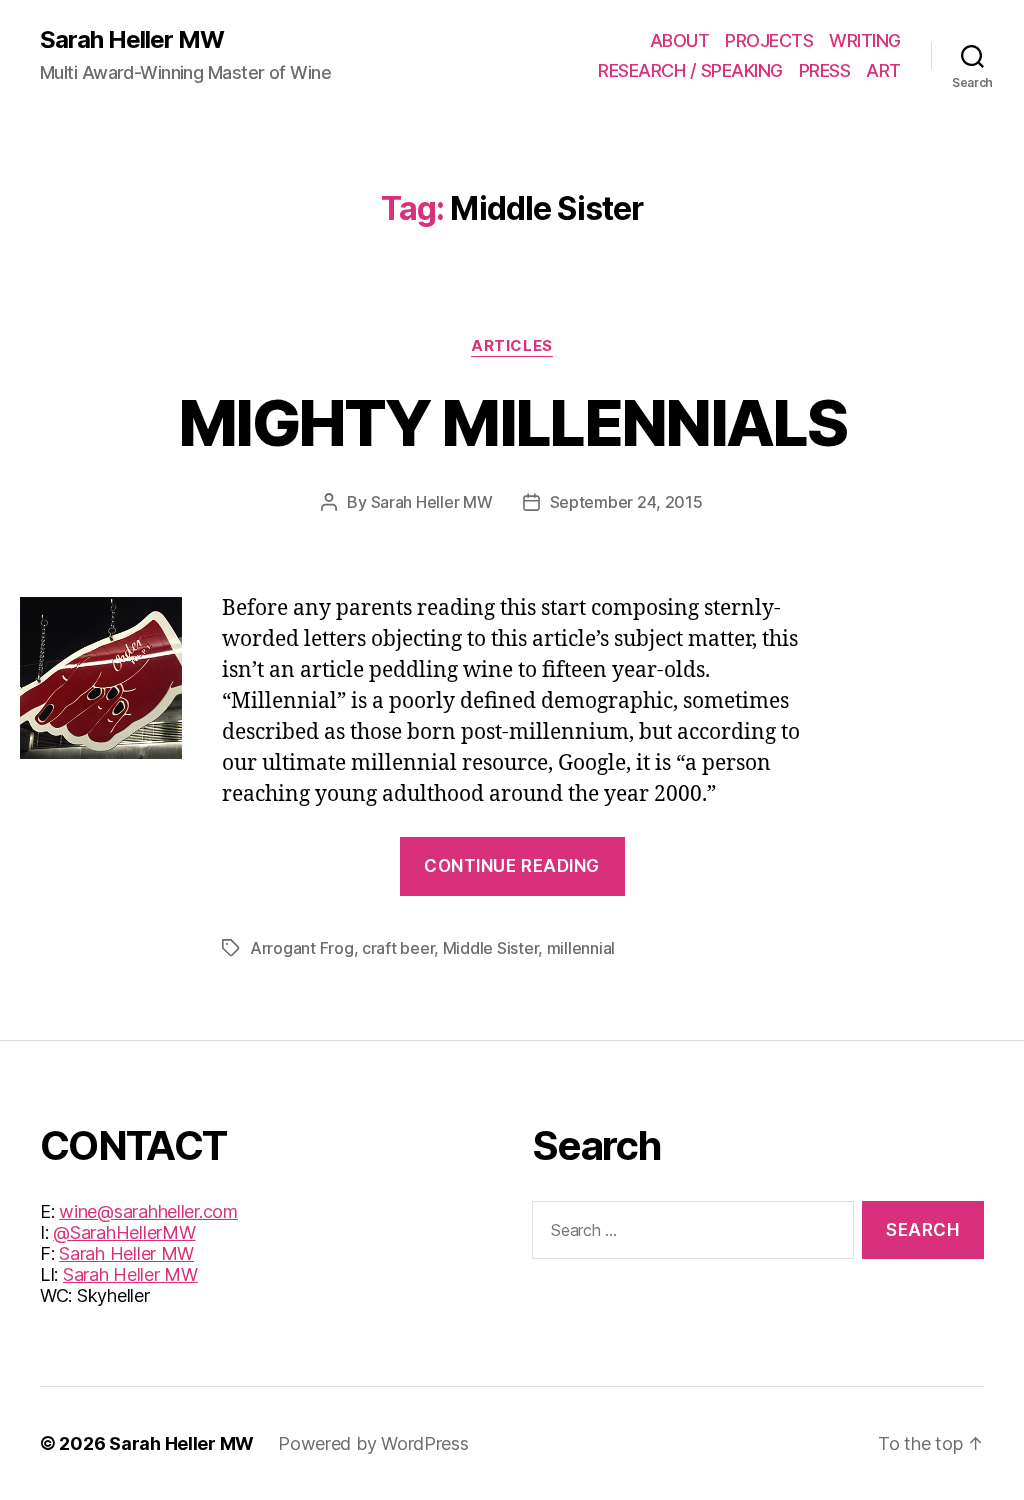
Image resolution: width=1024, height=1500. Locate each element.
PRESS (825, 70)
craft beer (398, 948)
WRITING (865, 40)
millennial (581, 948)
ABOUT (680, 40)
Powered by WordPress (373, 1443)
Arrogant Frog (302, 948)
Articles (511, 346)
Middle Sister (491, 948)
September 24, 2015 (626, 502)
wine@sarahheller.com (148, 1211)
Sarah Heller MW (132, 40)
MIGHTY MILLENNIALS (512, 422)
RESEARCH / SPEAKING (690, 70)
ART (883, 70)
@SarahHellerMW (124, 1232)
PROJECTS (769, 40)
